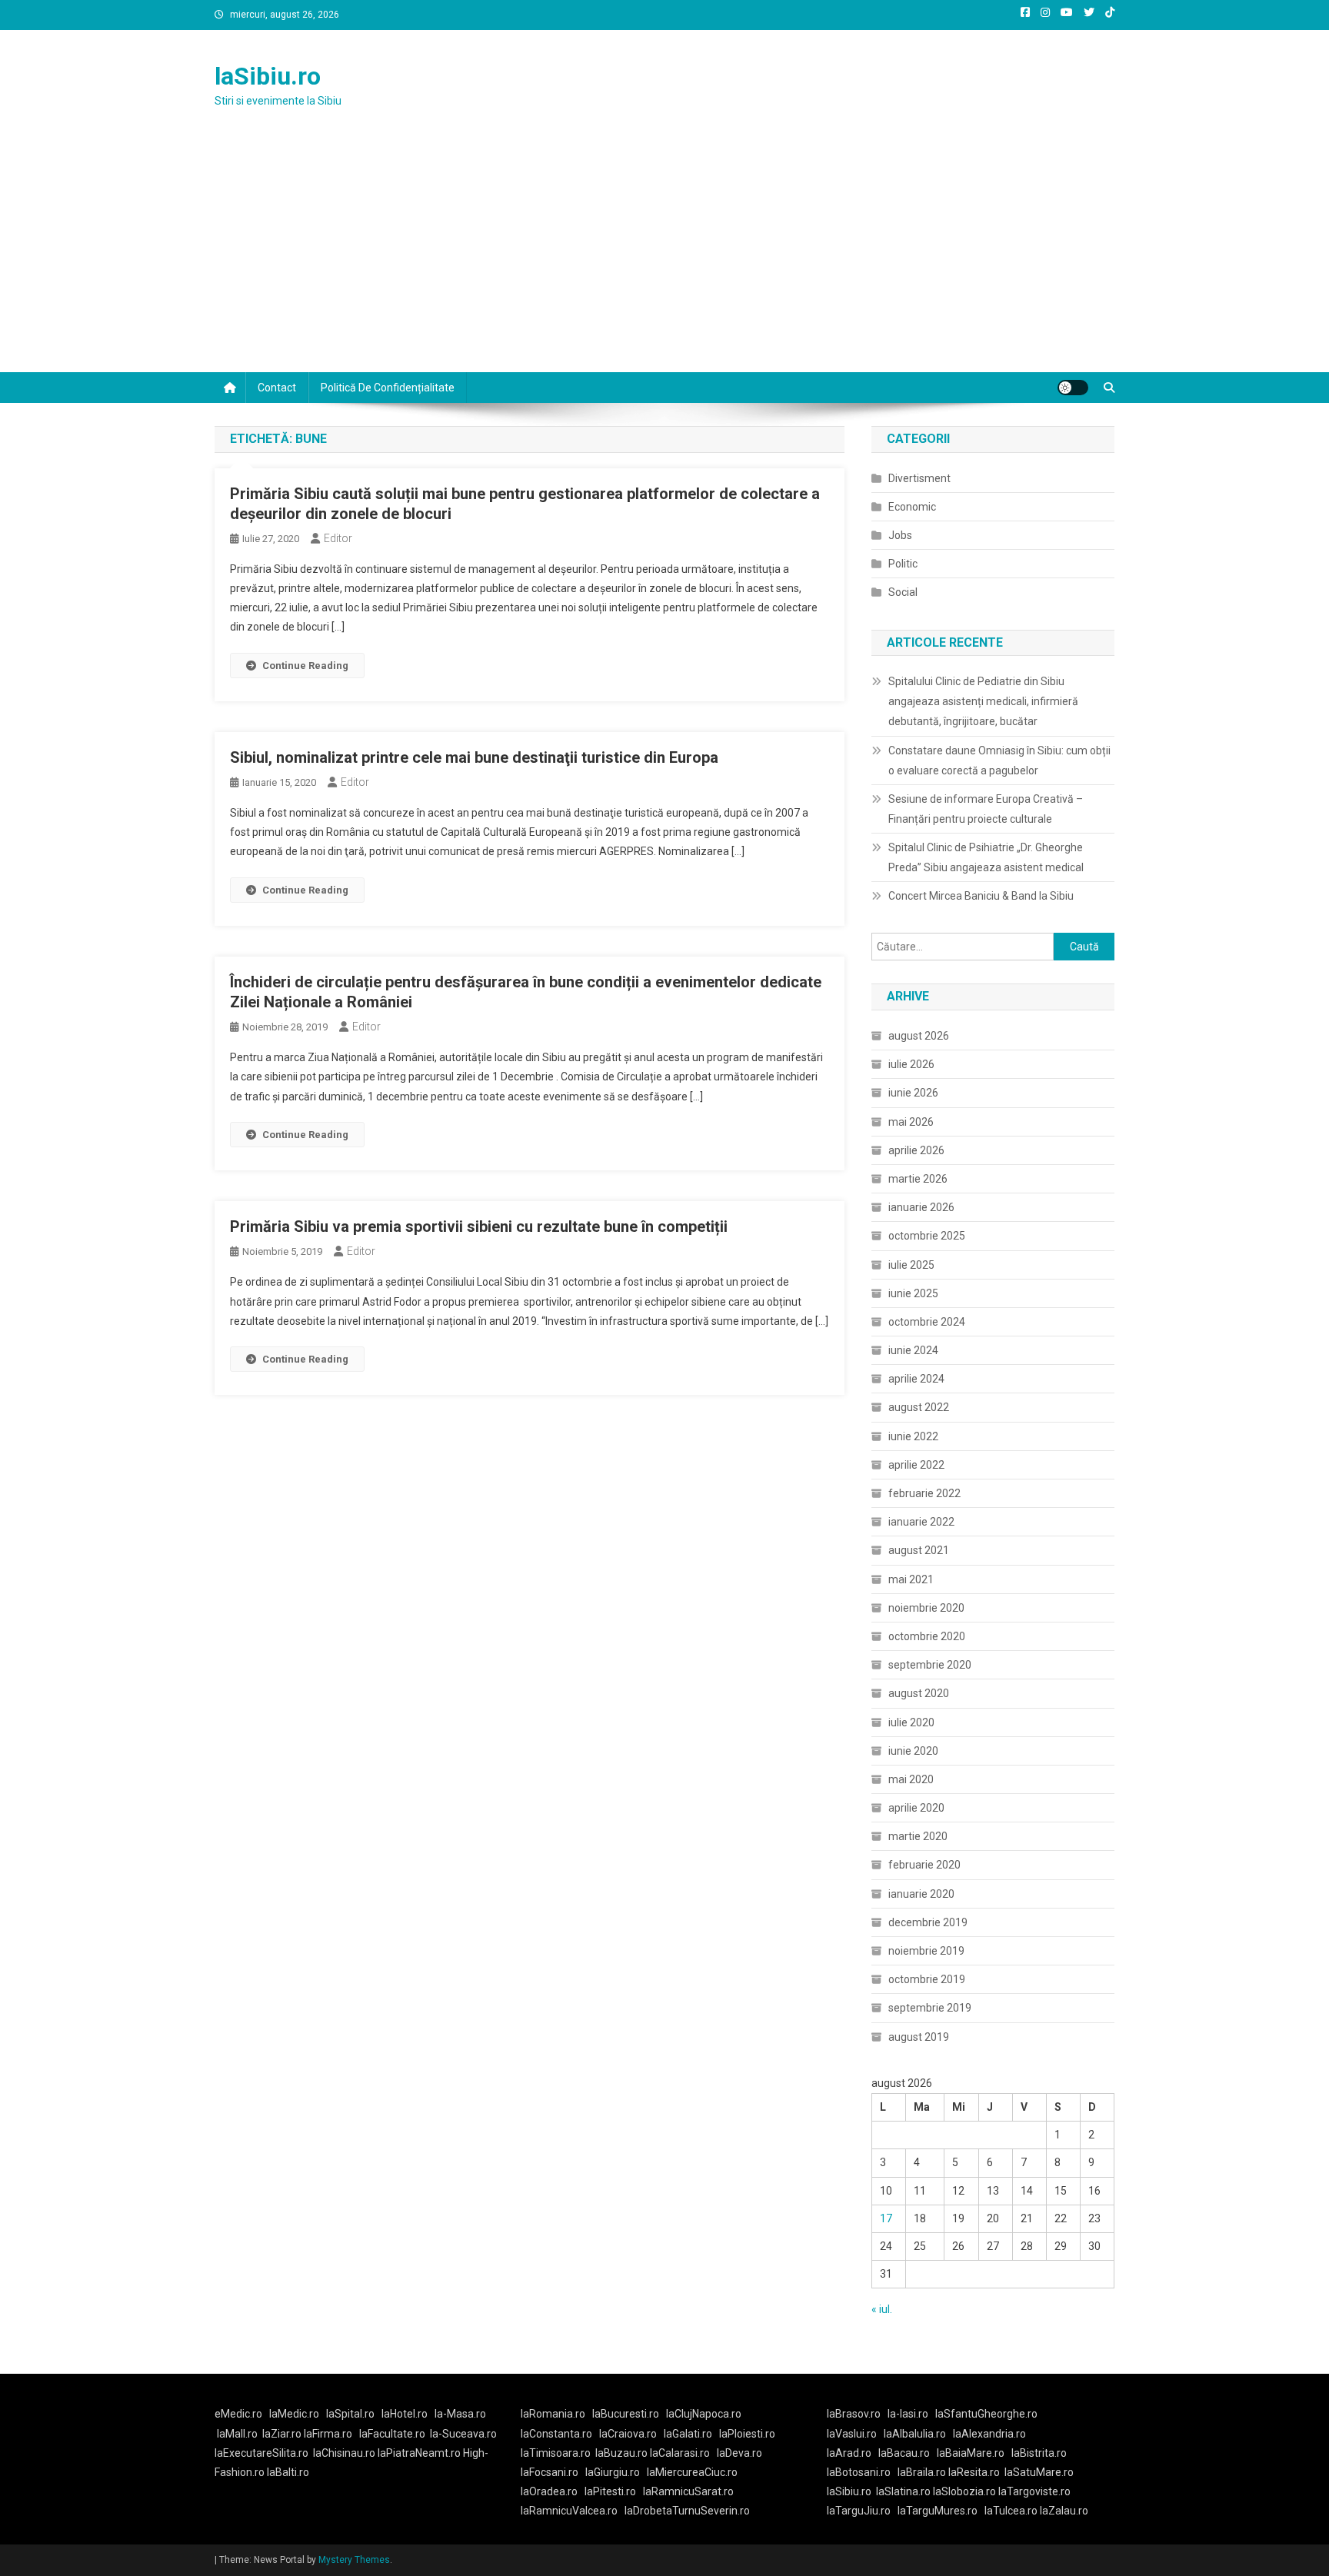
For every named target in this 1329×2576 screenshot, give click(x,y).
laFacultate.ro (392, 2434)
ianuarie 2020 (921, 1894)
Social (903, 592)
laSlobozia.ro (964, 2491)
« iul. (882, 2309)
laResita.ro (974, 2472)
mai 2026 (911, 1122)
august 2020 (919, 1693)
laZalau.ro (1064, 2511)
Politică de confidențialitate (388, 388)
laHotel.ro (405, 2414)
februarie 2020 (924, 1865)
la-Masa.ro (460, 2414)
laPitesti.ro (610, 2491)
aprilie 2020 (916, 1808)
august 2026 (919, 1036)
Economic (912, 507)
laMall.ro (237, 2434)
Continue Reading (305, 666)
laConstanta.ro (556, 2434)
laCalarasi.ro (680, 2453)
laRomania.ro (553, 2414)
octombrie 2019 (927, 1979)
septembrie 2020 (930, 1665)
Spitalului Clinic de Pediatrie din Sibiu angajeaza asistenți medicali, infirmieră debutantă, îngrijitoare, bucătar (983, 701)
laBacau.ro (904, 2453)
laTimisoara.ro (556, 2453)
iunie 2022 (913, 1436)
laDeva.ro (739, 2453)
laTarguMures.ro (938, 2511)
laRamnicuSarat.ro (688, 2491)
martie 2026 (918, 1179)
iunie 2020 (913, 1751)
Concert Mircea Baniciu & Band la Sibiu (981, 896)
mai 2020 (911, 1779)
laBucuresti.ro (626, 2414)
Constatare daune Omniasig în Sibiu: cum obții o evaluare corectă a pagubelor (999, 760)
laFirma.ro (328, 2434)
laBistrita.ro (1039, 2453)
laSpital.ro (350, 2414)
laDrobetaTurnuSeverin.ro (687, 2511)
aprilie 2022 (916, 1465)
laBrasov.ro (854, 2414)
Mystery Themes (354, 2560)
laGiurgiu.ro (616, 2472)
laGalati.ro (688, 2434)
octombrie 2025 (927, 1236)
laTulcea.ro (1012, 2511)
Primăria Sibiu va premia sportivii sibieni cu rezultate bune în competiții (479, 1226)
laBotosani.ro (859, 2472)
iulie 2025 (911, 1265)
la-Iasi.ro (908, 2414)
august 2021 (919, 1550)
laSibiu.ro (268, 76)
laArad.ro (849, 2453)
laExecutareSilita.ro (261, 2453)
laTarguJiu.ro (862, 2511)
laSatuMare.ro (1039, 2472)
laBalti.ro (288, 2472)
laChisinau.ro (344, 2453)
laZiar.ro (283, 2434)
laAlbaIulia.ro (915, 2434)
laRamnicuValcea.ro (569, 2511)
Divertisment (919, 478)
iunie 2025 (913, 1293)
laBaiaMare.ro (971, 2453)
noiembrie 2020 (926, 1608)
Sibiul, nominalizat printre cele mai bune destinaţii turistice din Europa (474, 757)
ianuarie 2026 (921, 1207)
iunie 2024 (913, 1350)
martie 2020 (918, 1836)
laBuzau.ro (623, 2453)
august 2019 (919, 2037)
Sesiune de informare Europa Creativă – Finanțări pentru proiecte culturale (986, 809)
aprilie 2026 (916, 1150)
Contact (277, 388)
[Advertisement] (664, 257)
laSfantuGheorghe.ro (986, 2414)
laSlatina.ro (903, 2491)
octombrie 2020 (927, 1636)
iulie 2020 (911, 1722)
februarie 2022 (924, 1493)
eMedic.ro (238, 2414)
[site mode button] (1073, 388)
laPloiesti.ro (747, 2434)
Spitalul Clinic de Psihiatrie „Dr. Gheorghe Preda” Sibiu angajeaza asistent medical (986, 857)
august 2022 (919, 1407)
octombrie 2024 (927, 1322)
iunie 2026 (913, 1093)
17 (886, 2218)
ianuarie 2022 (921, 1522)
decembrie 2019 (928, 1922)
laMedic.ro (295, 2414)
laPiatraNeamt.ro (419, 2453)
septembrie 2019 (930, 2008)
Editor (338, 538)
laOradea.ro (549, 2491)
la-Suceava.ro (463, 2434)
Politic (903, 564)
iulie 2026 (911, 1064)
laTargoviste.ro (1034, 2491)
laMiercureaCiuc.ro (692, 2472)
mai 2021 (911, 1579)
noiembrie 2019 (926, 1951)
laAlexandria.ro (989, 2434)
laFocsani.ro (550, 2472)
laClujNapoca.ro (704, 2414)
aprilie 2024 (916, 1379)
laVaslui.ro (855, 2434)
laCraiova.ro (628, 2434)
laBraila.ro (922, 2472)
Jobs (900, 535)
